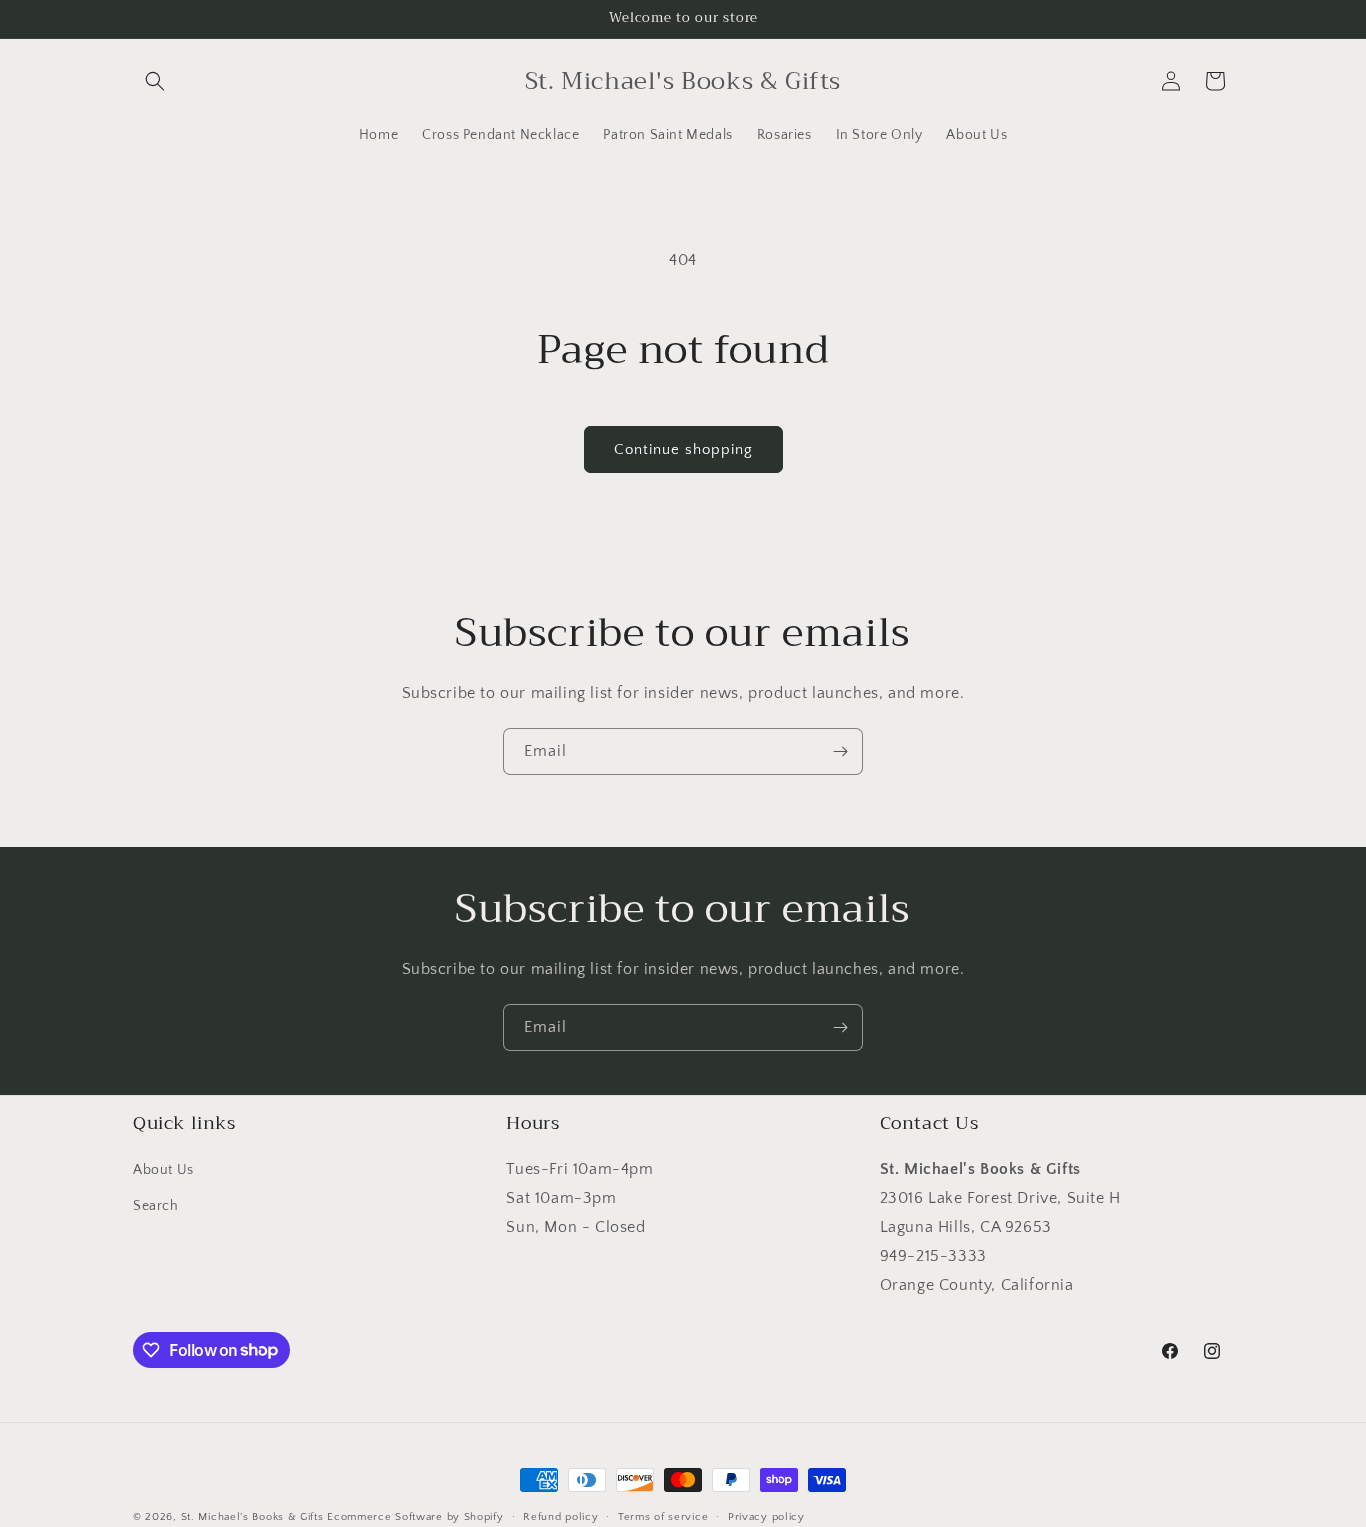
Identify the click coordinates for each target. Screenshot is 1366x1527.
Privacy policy (766, 1516)
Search (156, 1206)
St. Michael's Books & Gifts (252, 1517)
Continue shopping (683, 449)
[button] (155, 81)
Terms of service (663, 1516)
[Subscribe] (840, 751)
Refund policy (560, 1516)
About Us (163, 1171)
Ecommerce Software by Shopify (415, 1517)
